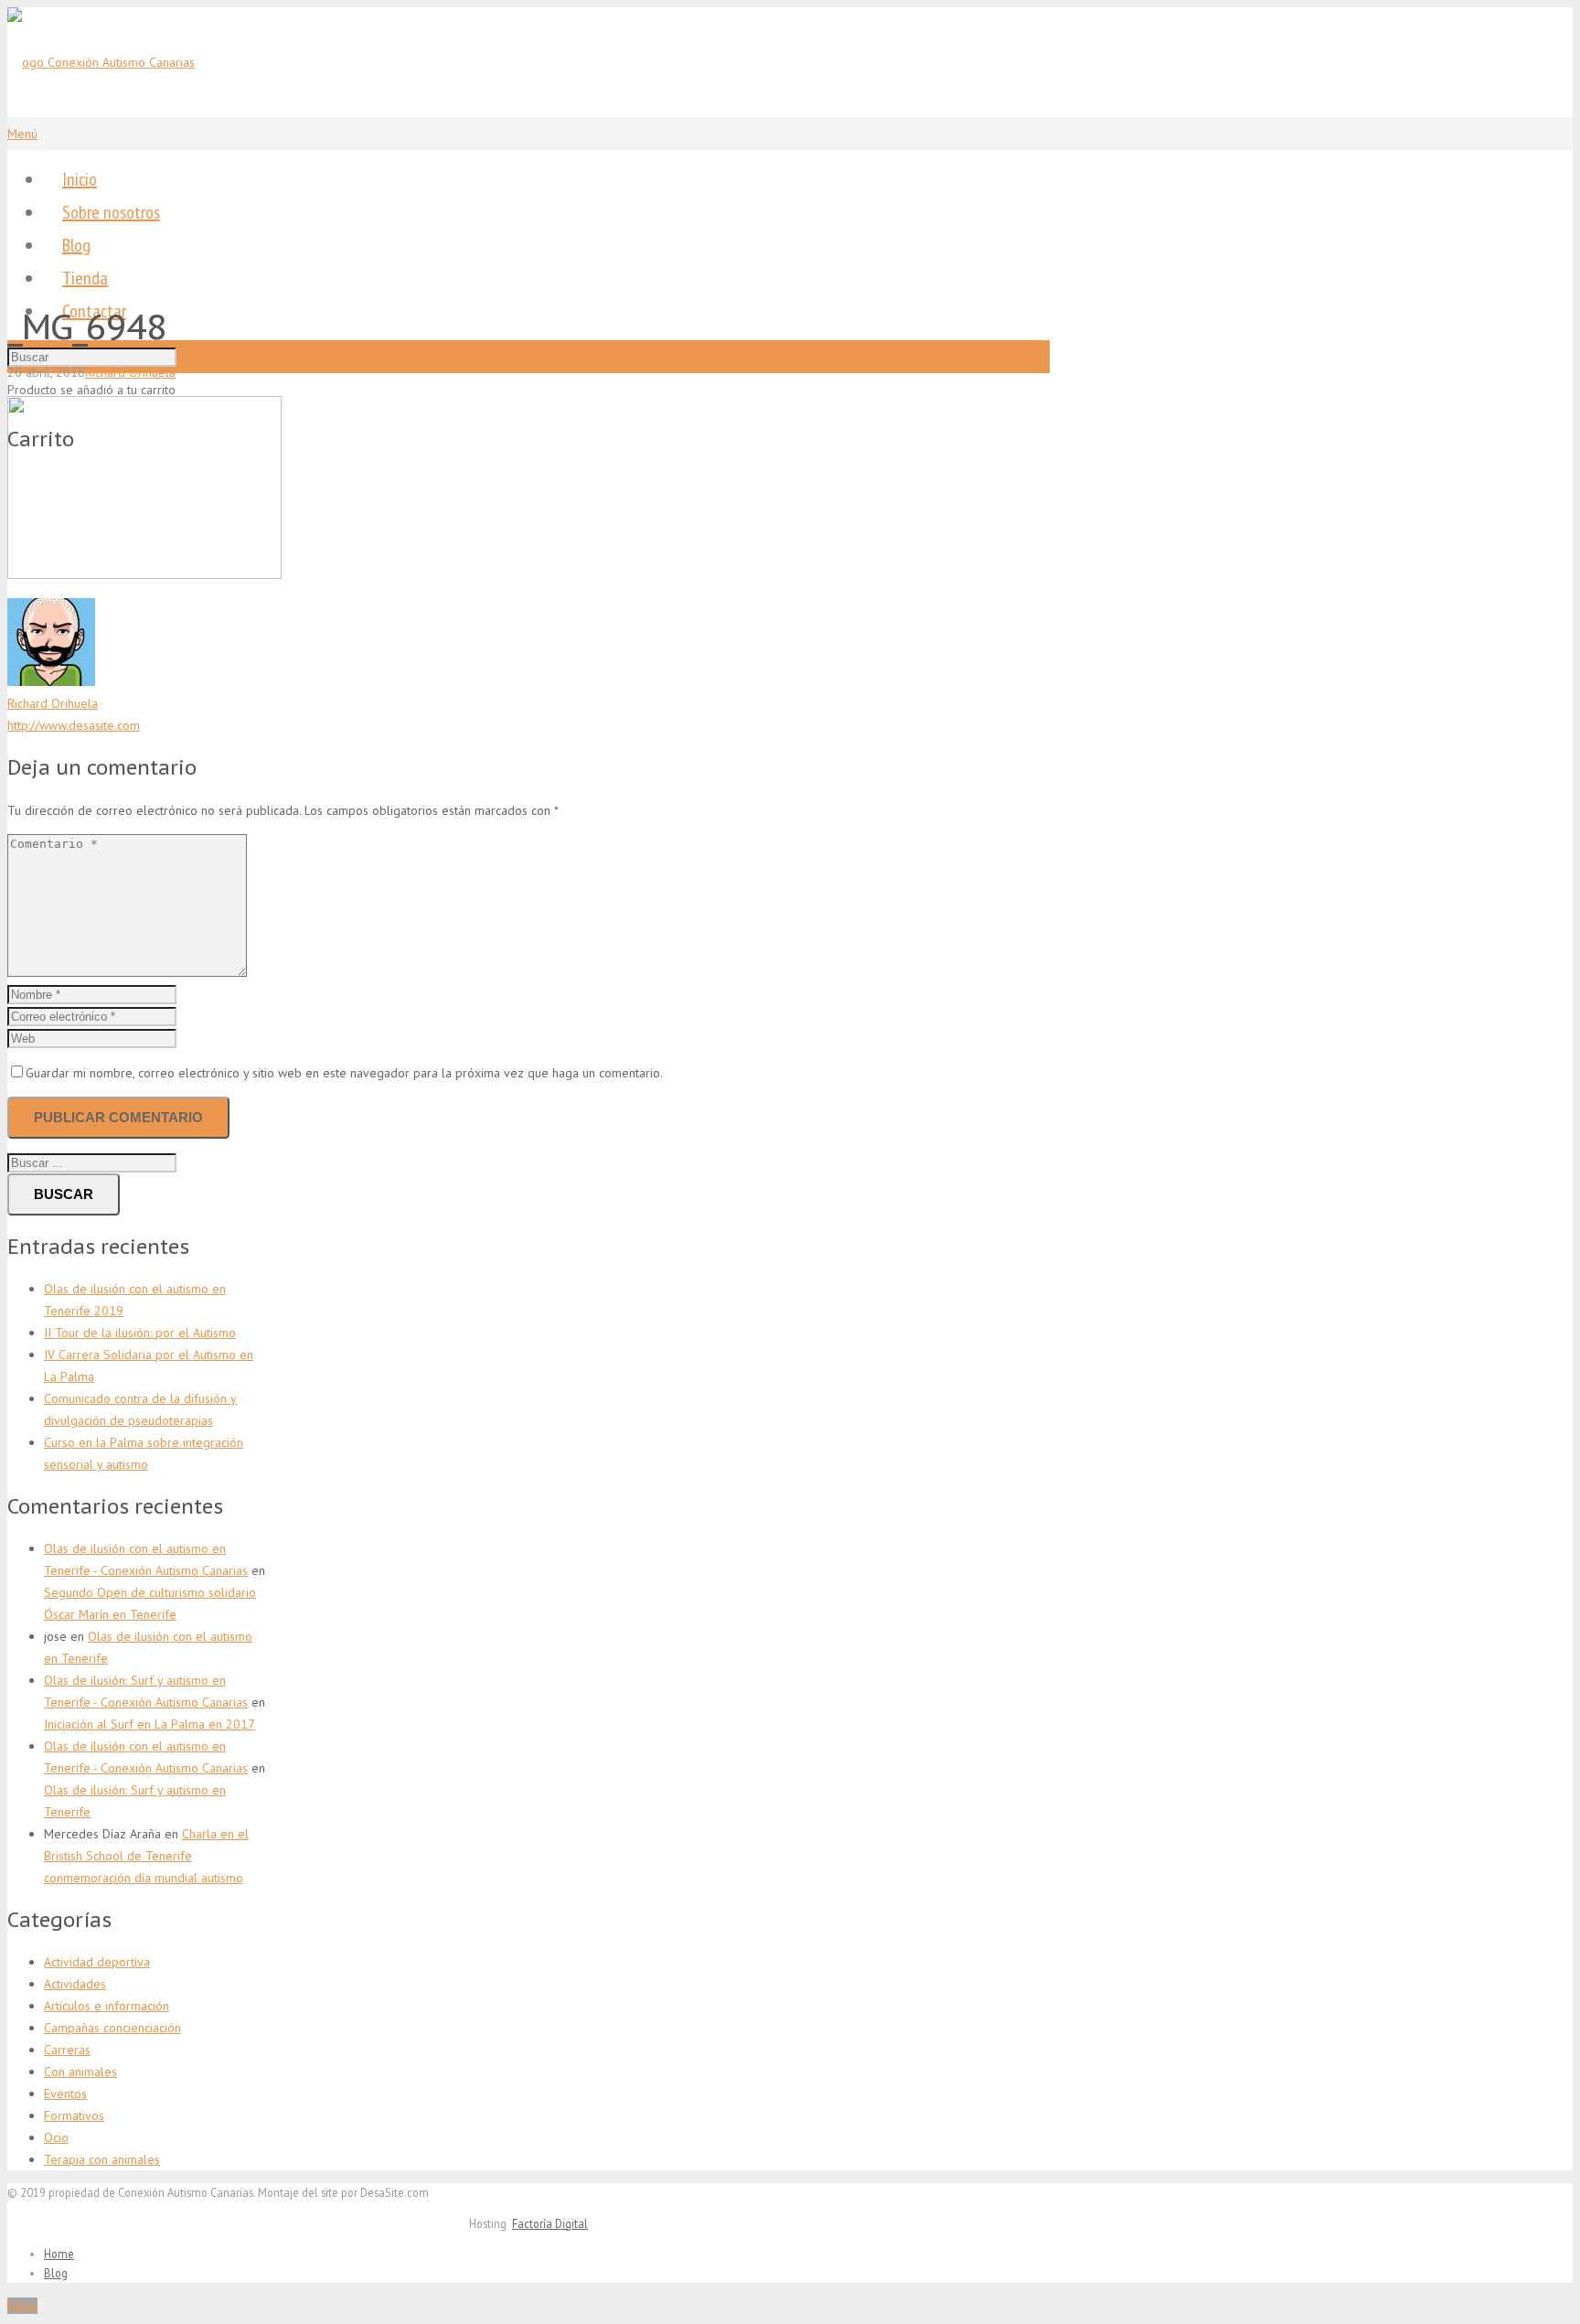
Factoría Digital (550, 2223)
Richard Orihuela (130, 372)
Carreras (67, 2050)
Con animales (80, 2072)
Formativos (74, 2115)
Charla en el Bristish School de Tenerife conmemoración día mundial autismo (146, 1856)
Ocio (56, 2137)
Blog (56, 2273)
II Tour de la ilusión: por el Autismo (140, 1333)
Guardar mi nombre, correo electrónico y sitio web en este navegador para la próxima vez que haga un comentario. (344, 1073)
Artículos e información (107, 2006)
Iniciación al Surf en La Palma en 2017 (149, 1724)
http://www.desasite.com (74, 725)
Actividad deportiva (97, 1962)
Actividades (75, 1984)
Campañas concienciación (112, 2028)
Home (59, 2254)
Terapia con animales (102, 2159)
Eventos (65, 2094)
